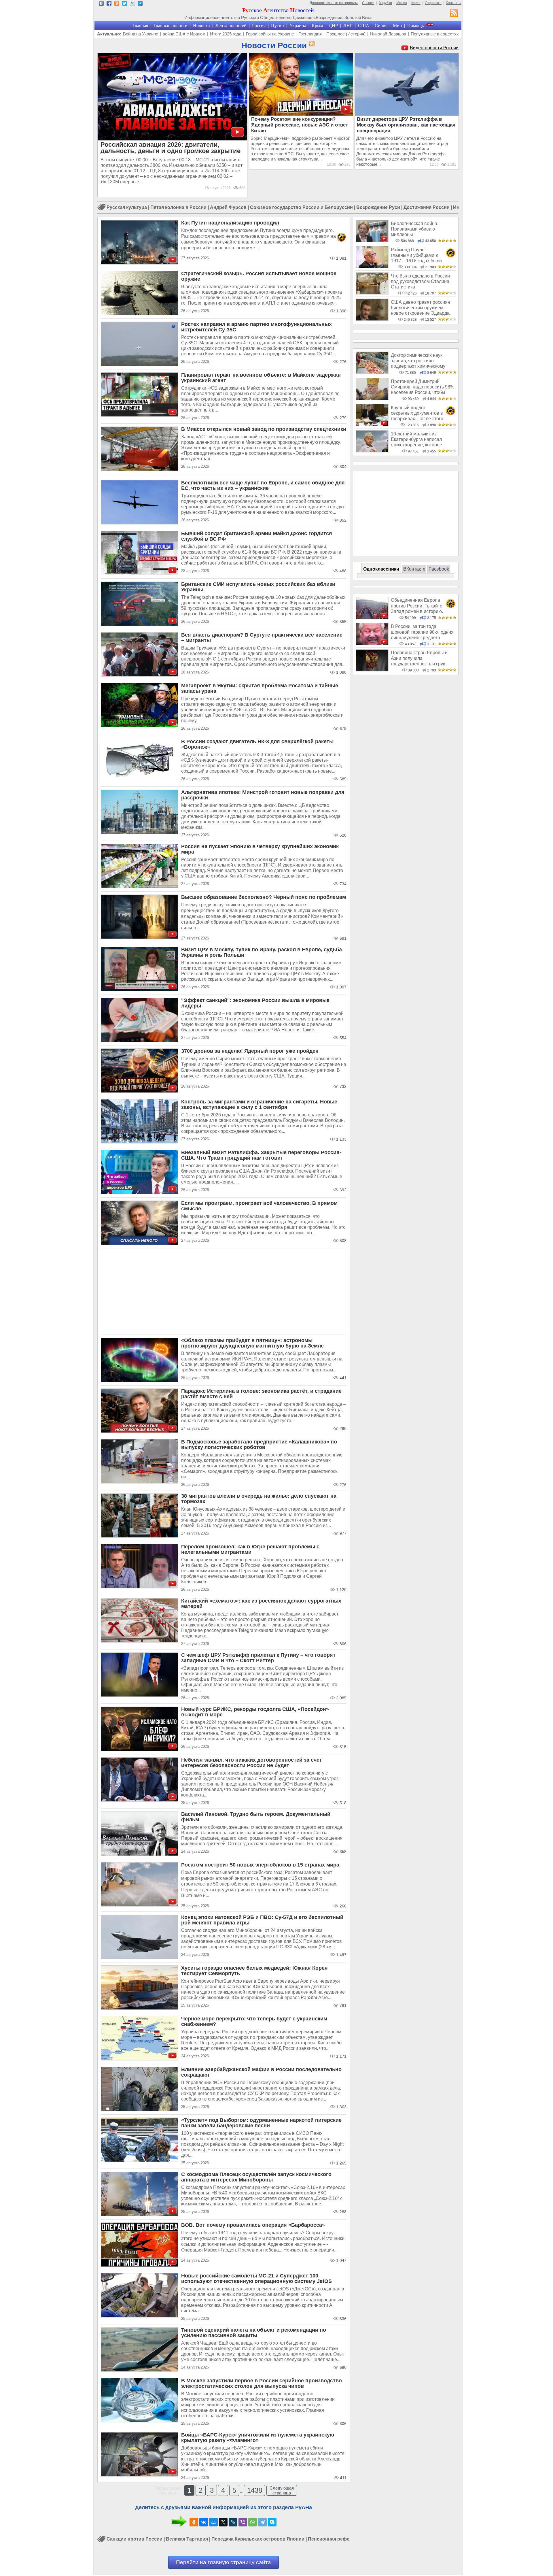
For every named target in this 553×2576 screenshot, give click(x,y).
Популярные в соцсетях (435, 34)
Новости (201, 26)
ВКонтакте (414, 569)
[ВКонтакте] (204, 2522)
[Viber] (243, 2522)
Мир (397, 26)
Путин (278, 26)
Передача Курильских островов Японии (258, 2539)
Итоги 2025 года (226, 34)
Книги (416, 3)
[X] (223, 2522)
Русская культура (127, 207)
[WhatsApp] (253, 2522)
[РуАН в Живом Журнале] (132, 4)
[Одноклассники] (194, 2522)
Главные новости (171, 26)
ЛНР (348, 26)
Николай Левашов (388, 34)
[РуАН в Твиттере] (125, 4)
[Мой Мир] (213, 2522)
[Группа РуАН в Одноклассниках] (117, 4)
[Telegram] (262, 2522)
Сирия (381, 26)
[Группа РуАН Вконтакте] (101, 4)
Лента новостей (231, 26)
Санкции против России (135, 2539)
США (364, 26)
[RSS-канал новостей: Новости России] (311, 44)
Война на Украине (141, 34)
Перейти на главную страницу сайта (224, 2562)
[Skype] (272, 2522)
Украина (298, 26)
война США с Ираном (184, 34)
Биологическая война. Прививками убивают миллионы (415, 229)
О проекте (433, 3)
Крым (317, 26)
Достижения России (427, 207)
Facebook (439, 569)
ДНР (333, 26)
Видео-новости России (434, 48)
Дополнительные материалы (334, 3)
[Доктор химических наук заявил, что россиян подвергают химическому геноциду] (372, 372)
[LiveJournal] (233, 2522)
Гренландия (310, 34)
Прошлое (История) (346, 34)
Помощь (415, 26)
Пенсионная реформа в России (344, 2539)
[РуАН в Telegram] (140, 4)
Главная (140, 26)
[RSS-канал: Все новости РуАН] (454, 14)
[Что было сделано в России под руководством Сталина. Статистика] (372, 293)
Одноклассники (381, 569)
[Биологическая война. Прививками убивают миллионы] (372, 240)
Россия (259, 26)
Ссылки (368, 3)
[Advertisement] (224, 1292)
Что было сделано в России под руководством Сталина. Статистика (421, 282)
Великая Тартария (187, 2539)
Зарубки (385, 3)
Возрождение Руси (378, 207)
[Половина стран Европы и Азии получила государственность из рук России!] (372, 670)
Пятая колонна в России (178, 207)
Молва (402, 3)
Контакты (454, 3)
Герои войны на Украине (270, 34)
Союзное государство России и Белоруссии (301, 207)
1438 (255, 2490)
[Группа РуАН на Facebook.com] (109, 4)
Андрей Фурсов (228, 207)
